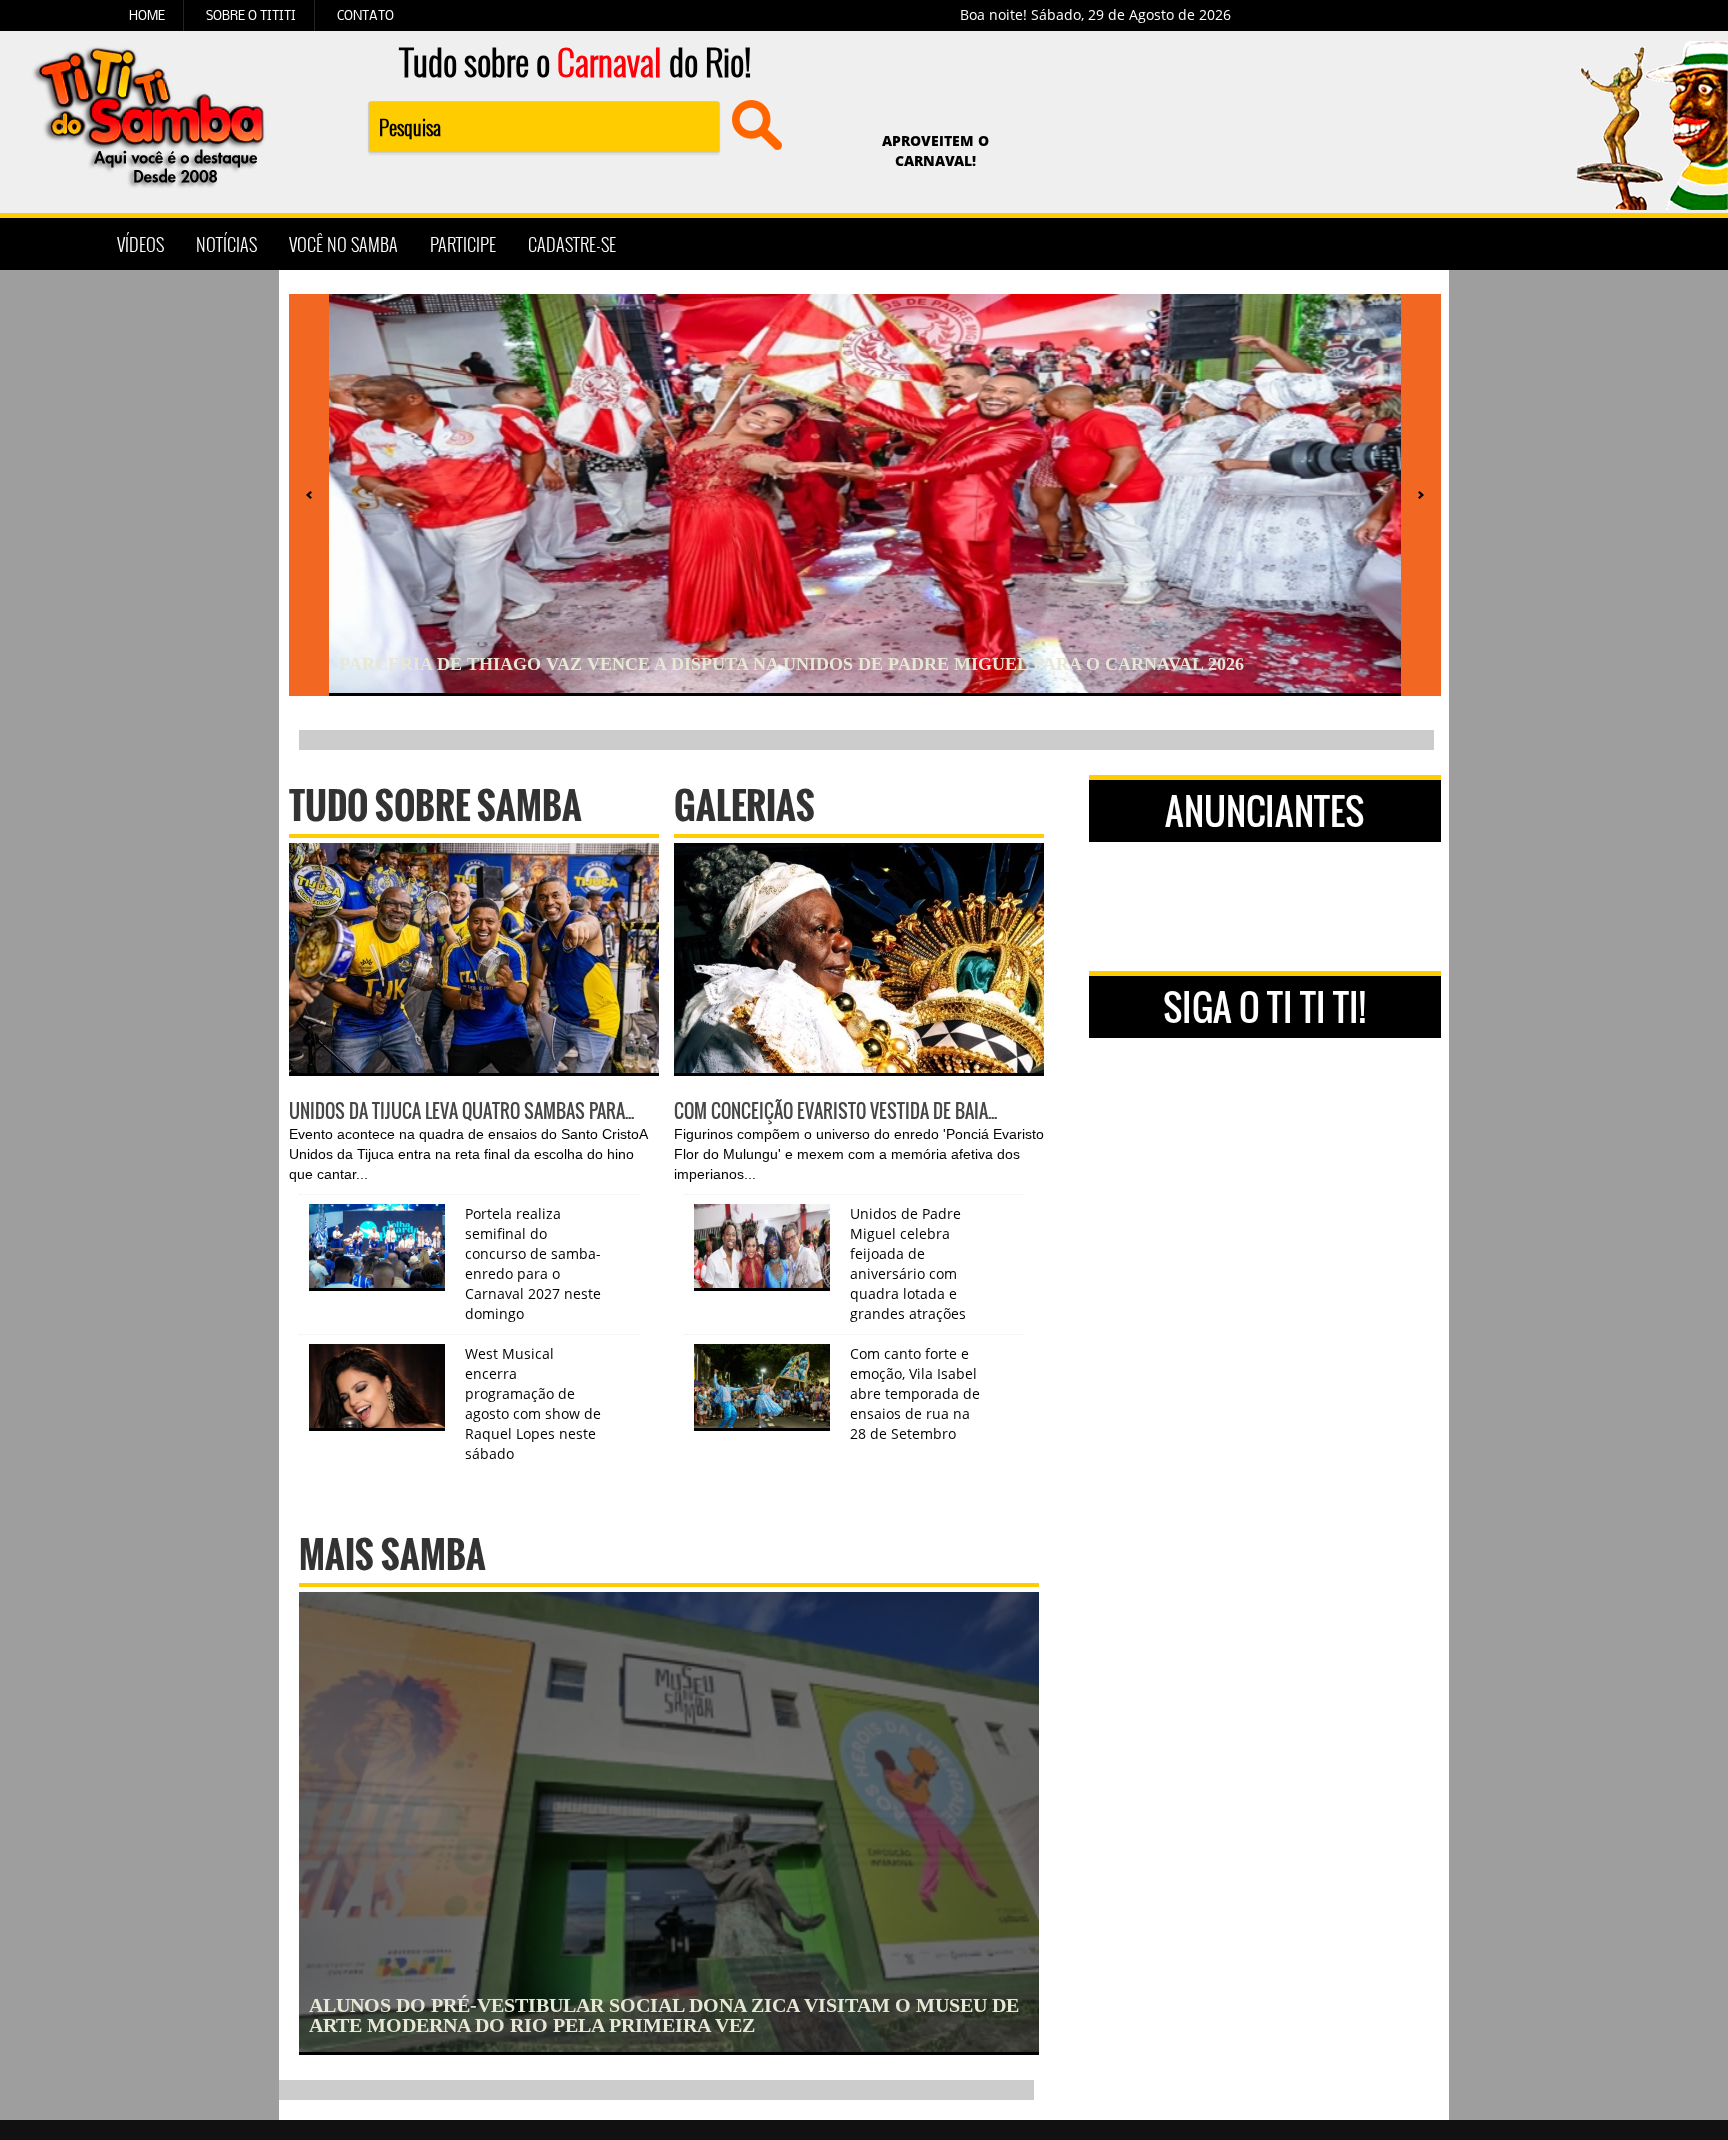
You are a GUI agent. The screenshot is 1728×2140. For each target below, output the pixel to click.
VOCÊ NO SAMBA (343, 244)
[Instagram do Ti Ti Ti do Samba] (1126, 244)
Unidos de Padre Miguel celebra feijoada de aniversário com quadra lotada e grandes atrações (908, 1263)
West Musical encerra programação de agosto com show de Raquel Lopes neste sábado (533, 1403)
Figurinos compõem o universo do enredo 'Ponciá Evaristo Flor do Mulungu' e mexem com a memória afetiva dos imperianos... (859, 1154)
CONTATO (365, 15)
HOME (147, 15)
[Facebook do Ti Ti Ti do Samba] (1026, 244)
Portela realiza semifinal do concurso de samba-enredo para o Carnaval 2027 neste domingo (533, 1263)
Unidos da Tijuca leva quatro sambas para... (461, 1111)
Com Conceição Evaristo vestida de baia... (835, 1111)
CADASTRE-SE (572, 244)
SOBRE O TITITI (251, 15)
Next (1480, 286)
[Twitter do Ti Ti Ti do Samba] (1076, 244)
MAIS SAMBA (392, 1553)
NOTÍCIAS (226, 244)
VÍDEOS (140, 244)
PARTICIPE (463, 244)
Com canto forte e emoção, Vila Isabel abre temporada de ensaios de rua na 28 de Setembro (915, 1393)
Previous (248, 286)
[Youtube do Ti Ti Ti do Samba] (1176, 244)
